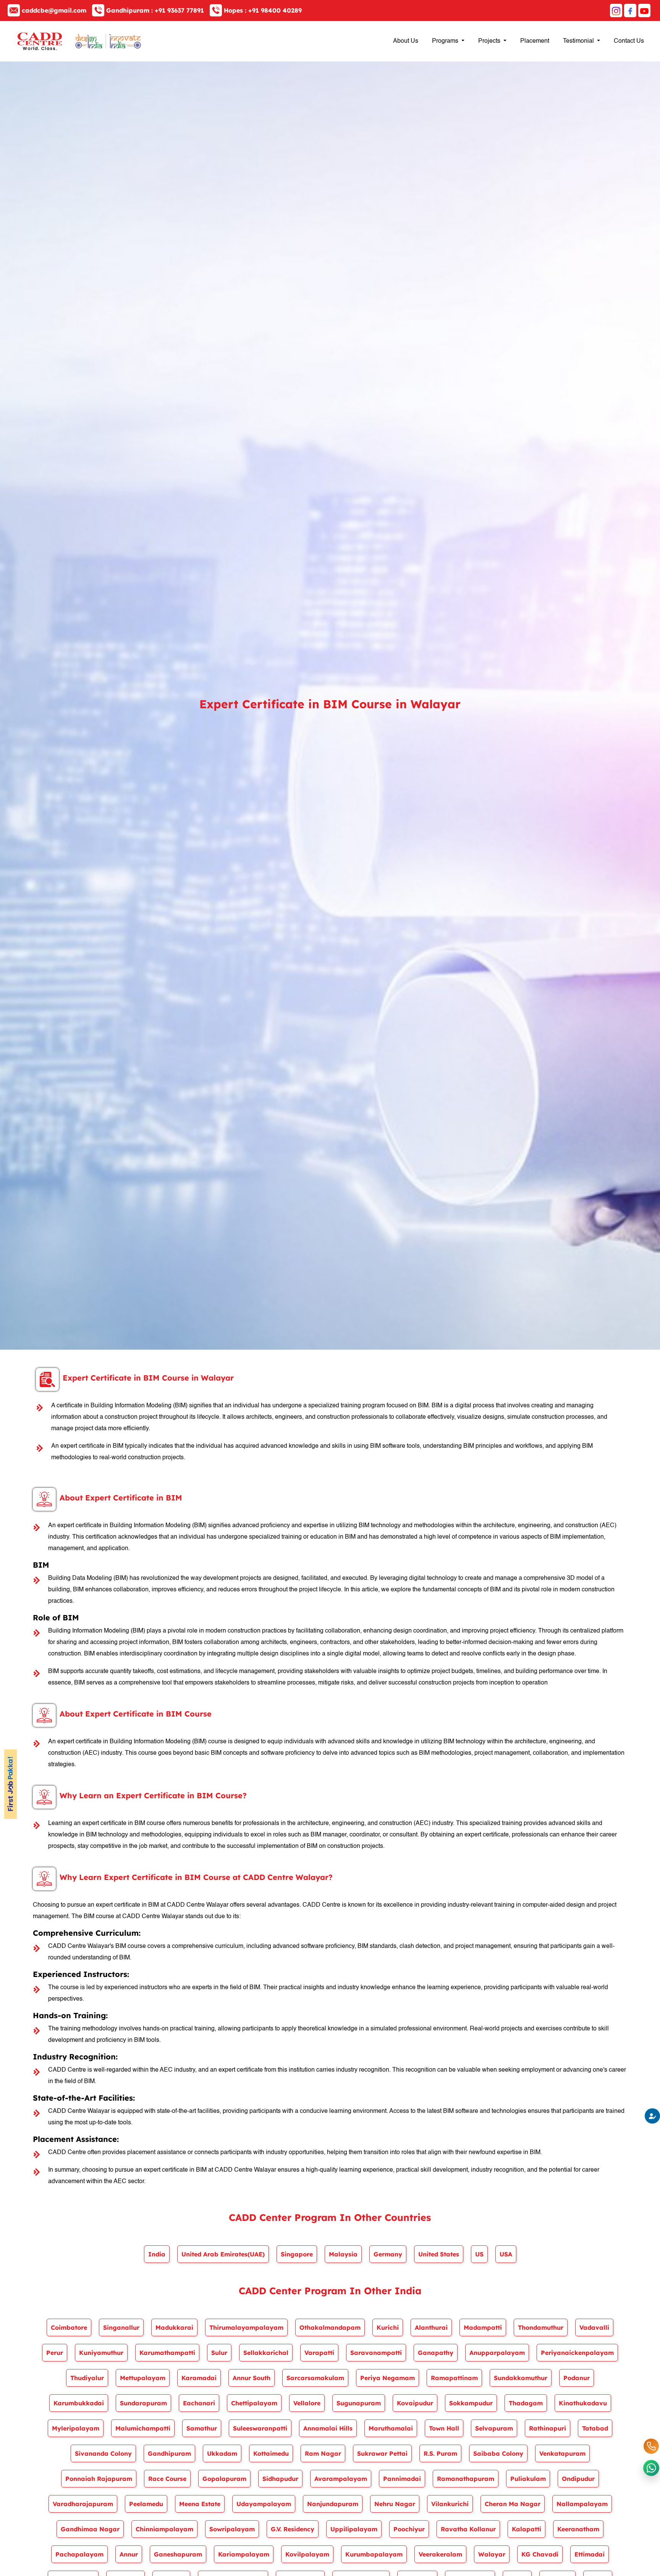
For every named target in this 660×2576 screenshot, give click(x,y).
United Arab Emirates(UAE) (223, 2254)
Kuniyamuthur (101, 2353)
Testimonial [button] (579, 41)
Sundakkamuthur (521, 2378)
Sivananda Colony (103, 2453)
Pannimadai (402, 2479)
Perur (55, 2353)
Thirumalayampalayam (246, 2327)
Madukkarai (174, 2327)
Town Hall (444, 2428)
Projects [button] (490, 41)
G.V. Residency (293, 2529)
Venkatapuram (562, 2453)
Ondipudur (578, 2479)
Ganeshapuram (178, 2554)
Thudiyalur (87, 2378)
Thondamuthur (541, 2327)
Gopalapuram (224, 2479)
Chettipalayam (254, 2403)
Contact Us (629, 41)
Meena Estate (200, 2504)
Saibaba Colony (498, 2453)
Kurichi (388, 2327)
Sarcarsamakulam (315, 2378)
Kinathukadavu (583, 2403)
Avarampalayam (341, 2479)
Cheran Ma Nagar (513, 2504)
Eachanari (199, 2403)
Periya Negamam (387, 2378)
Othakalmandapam (330, 2327)
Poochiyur (409, 2529)
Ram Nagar (323, 2453)
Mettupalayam (143, 2378)
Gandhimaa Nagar (90, 2529)
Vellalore (307, 2403)
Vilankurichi (450, 2504)
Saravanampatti (376, 2353)
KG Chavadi (540, 2554)
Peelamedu (146, 2504)
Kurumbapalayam (374, 2554)
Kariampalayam (244, 2554)
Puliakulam (528, 2479)
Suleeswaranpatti (260, 2428)
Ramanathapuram (466, 2479)
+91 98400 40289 (263, 10)
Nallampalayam (582, 2504)
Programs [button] (446, 41)
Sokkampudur (471, 2403)
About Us (406, 41)
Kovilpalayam (307, 2554)
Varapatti (319, 2353)
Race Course (167, 2479)
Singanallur (121, 2327)
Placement (535, 41)
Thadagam (526, 2403)
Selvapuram (494, 2428)
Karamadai (199, 2378)
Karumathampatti (167, 2353)
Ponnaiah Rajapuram (99, 2479)
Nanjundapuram (333, 2504)
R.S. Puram (440, 2453)
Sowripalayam (232, 2529)
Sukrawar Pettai (382, 2453)
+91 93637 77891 (155, 10)
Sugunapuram (359, 2403)
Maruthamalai (391, 2428)
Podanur (577, 2378)
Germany (388, 2254)
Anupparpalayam (497, 2353)
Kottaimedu (271, 2453)
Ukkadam (222, 2453)
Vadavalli (594, 2327)
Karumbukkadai (79, 2403)
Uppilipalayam (354, 2529)
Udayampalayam (264, 2504)
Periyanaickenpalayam (577, 2353)
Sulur (219, 2353)
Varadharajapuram (83, 2504)
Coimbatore (69, 2327)
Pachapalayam (79, 2554)
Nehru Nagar (395, 2504)
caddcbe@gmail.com (54, 10)
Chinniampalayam (164, 2529)
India (157, 2254)
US (479, 2254)
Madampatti (483, 2327)
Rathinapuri (548, 2428)
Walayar (492, 2554)
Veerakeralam (440, 2554)
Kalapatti (527, 2529)
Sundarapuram (143, 2403)
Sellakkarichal (266, 2353)
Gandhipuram (169, 2453)
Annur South (252, 2378)
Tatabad (595, 2428)
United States (439, 2254)
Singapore (297, 2254)
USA (506, 2254)
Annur (129, 2554)
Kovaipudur (415, 2403)
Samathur (202, 2428)
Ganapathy (436, 2353)
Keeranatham (578, 2529)
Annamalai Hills (328, 2428)
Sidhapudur (280, 2479)
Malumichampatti (143, 2428)
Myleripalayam (76, 2428)
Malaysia (343, 2254)
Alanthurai (431, 2327)
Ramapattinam (454, 2378)
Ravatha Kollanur (468, 2529)
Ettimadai (590, 2554)
